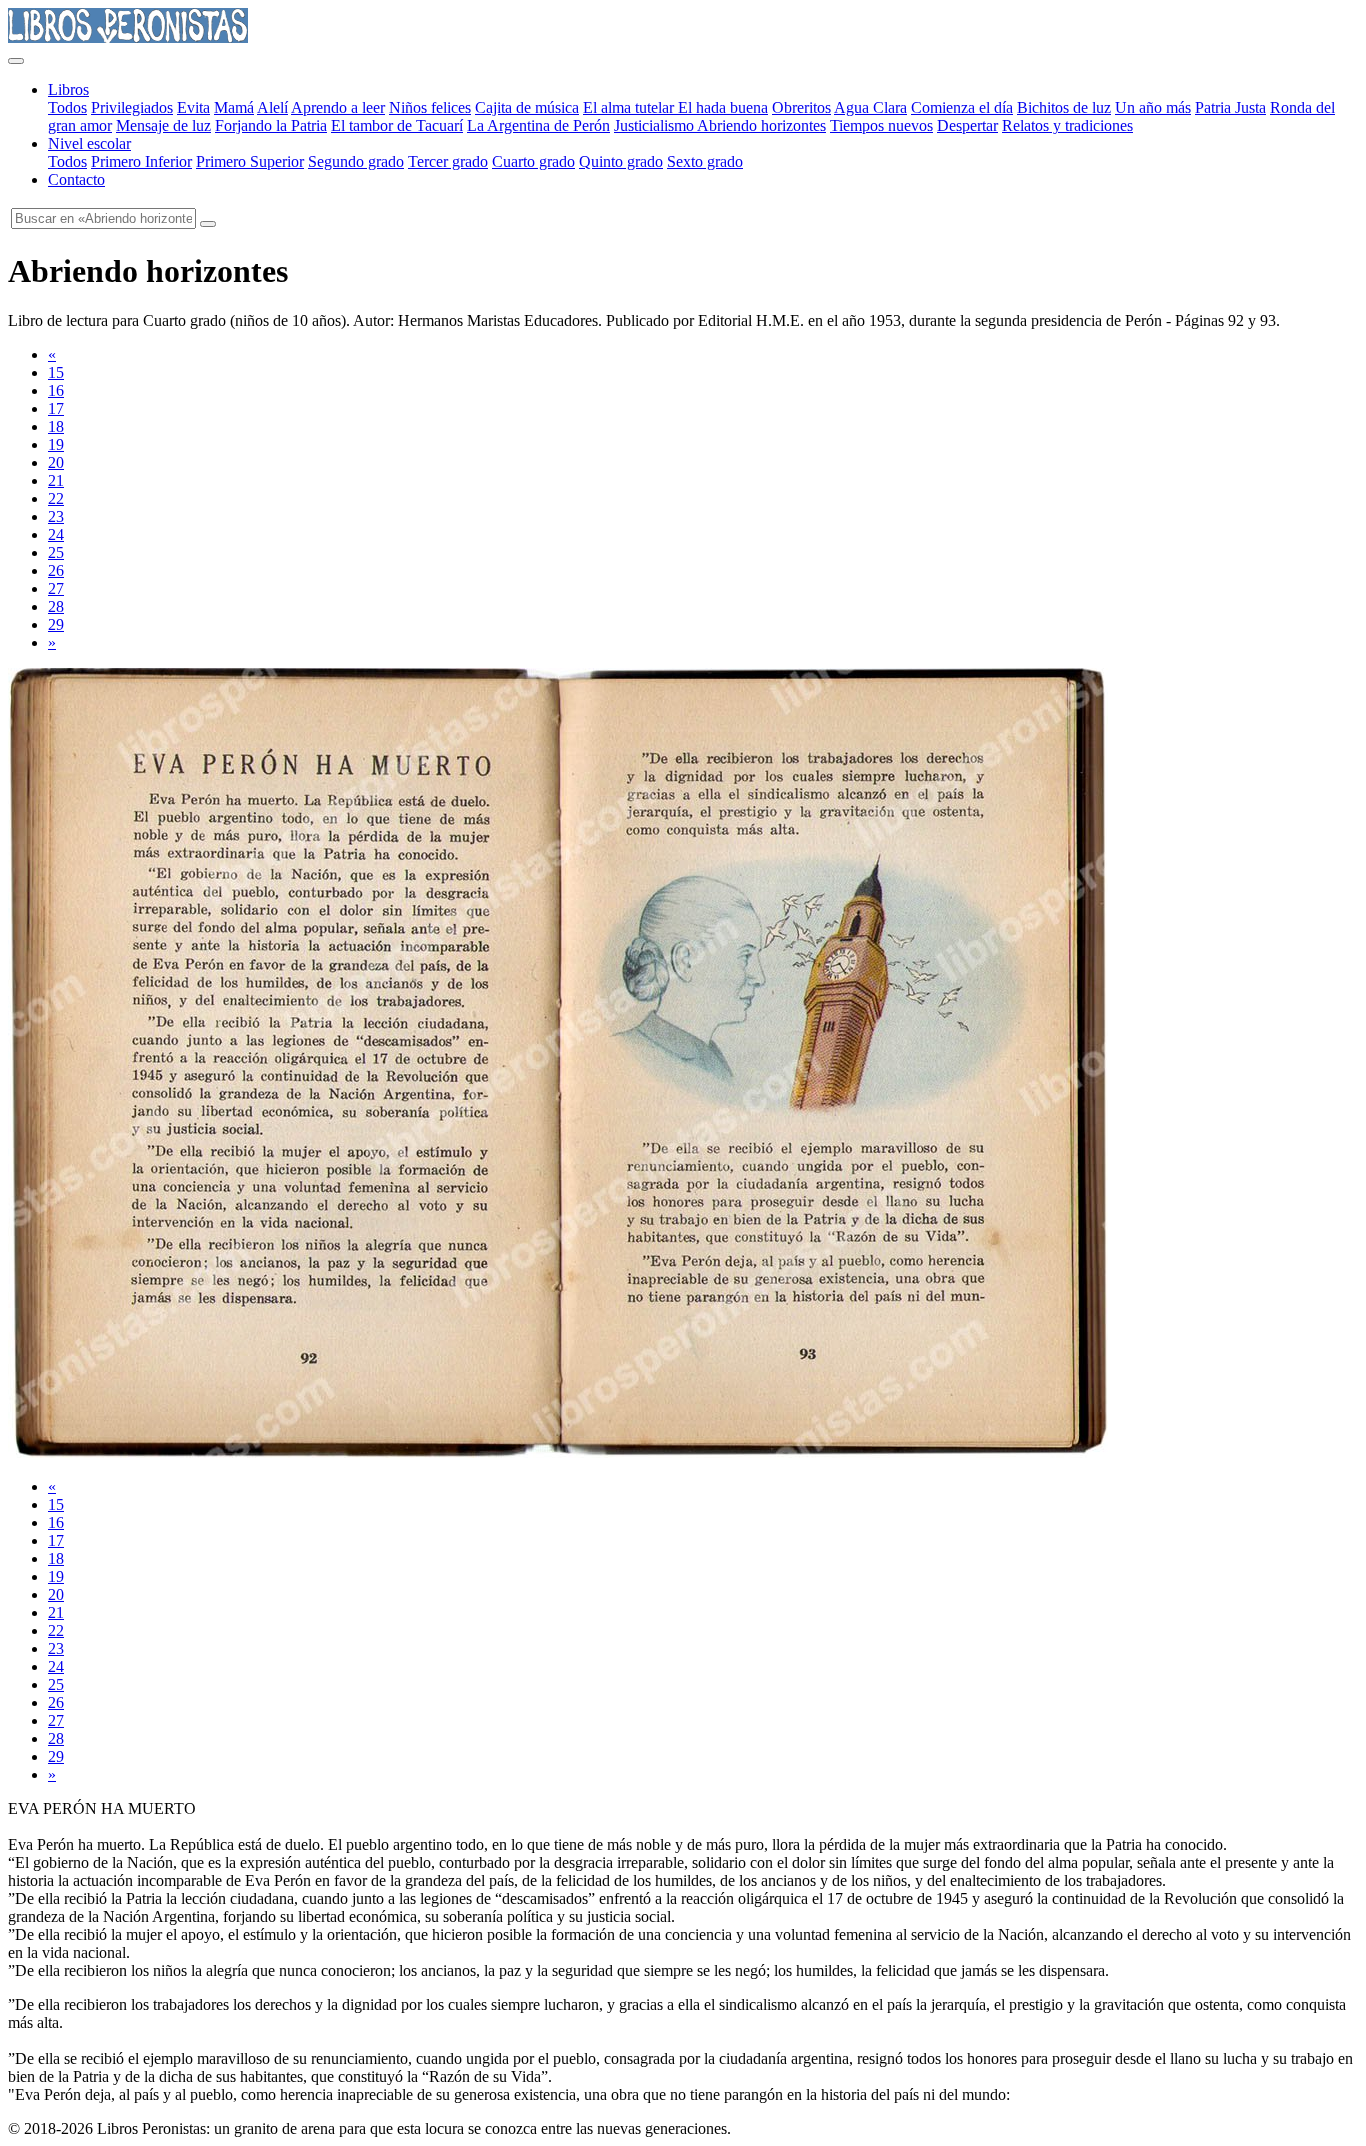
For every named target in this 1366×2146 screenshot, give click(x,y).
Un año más (1153, 107)
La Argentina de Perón (538, 125)
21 (56, 480)
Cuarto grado (533, 161)
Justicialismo (655, 125)
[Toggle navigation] (16, 61)
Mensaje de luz (163, 125)
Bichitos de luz (1064, 107)
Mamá (234, 107)
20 (56, 462)
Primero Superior (250, 161)
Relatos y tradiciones (1067, 125)
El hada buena (723, 107)
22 (56, 498)
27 (56, 588)
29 (56, 624)
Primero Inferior (141, 161)
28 (56, 606)
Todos (67, 107)
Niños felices (430, 107)
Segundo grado (356, 161)
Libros (68, 89)
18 (56, 426)
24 (56, 534)
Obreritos (801, 107)
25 (56, 552)
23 (56, 516)
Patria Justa (1230, 107)
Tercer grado (448, 161)
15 (56, 372)
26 (56, 570)
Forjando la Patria (271, 125)
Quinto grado (621, 161)
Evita (193, 107)
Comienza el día (962, 107)
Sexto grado (705, 161)
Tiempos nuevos (881, 125)
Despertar (967, 125)
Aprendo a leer (338, 107)
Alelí (272, 107)
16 (56, 390)
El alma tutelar (630, 107)
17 (56, 408)
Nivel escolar (89, 143)
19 (56, 444)
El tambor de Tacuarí (397, 125)
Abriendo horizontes (761, 125)
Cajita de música (527, 107)
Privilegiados (132, 107)
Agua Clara (870, 107)
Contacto (76, 179)
